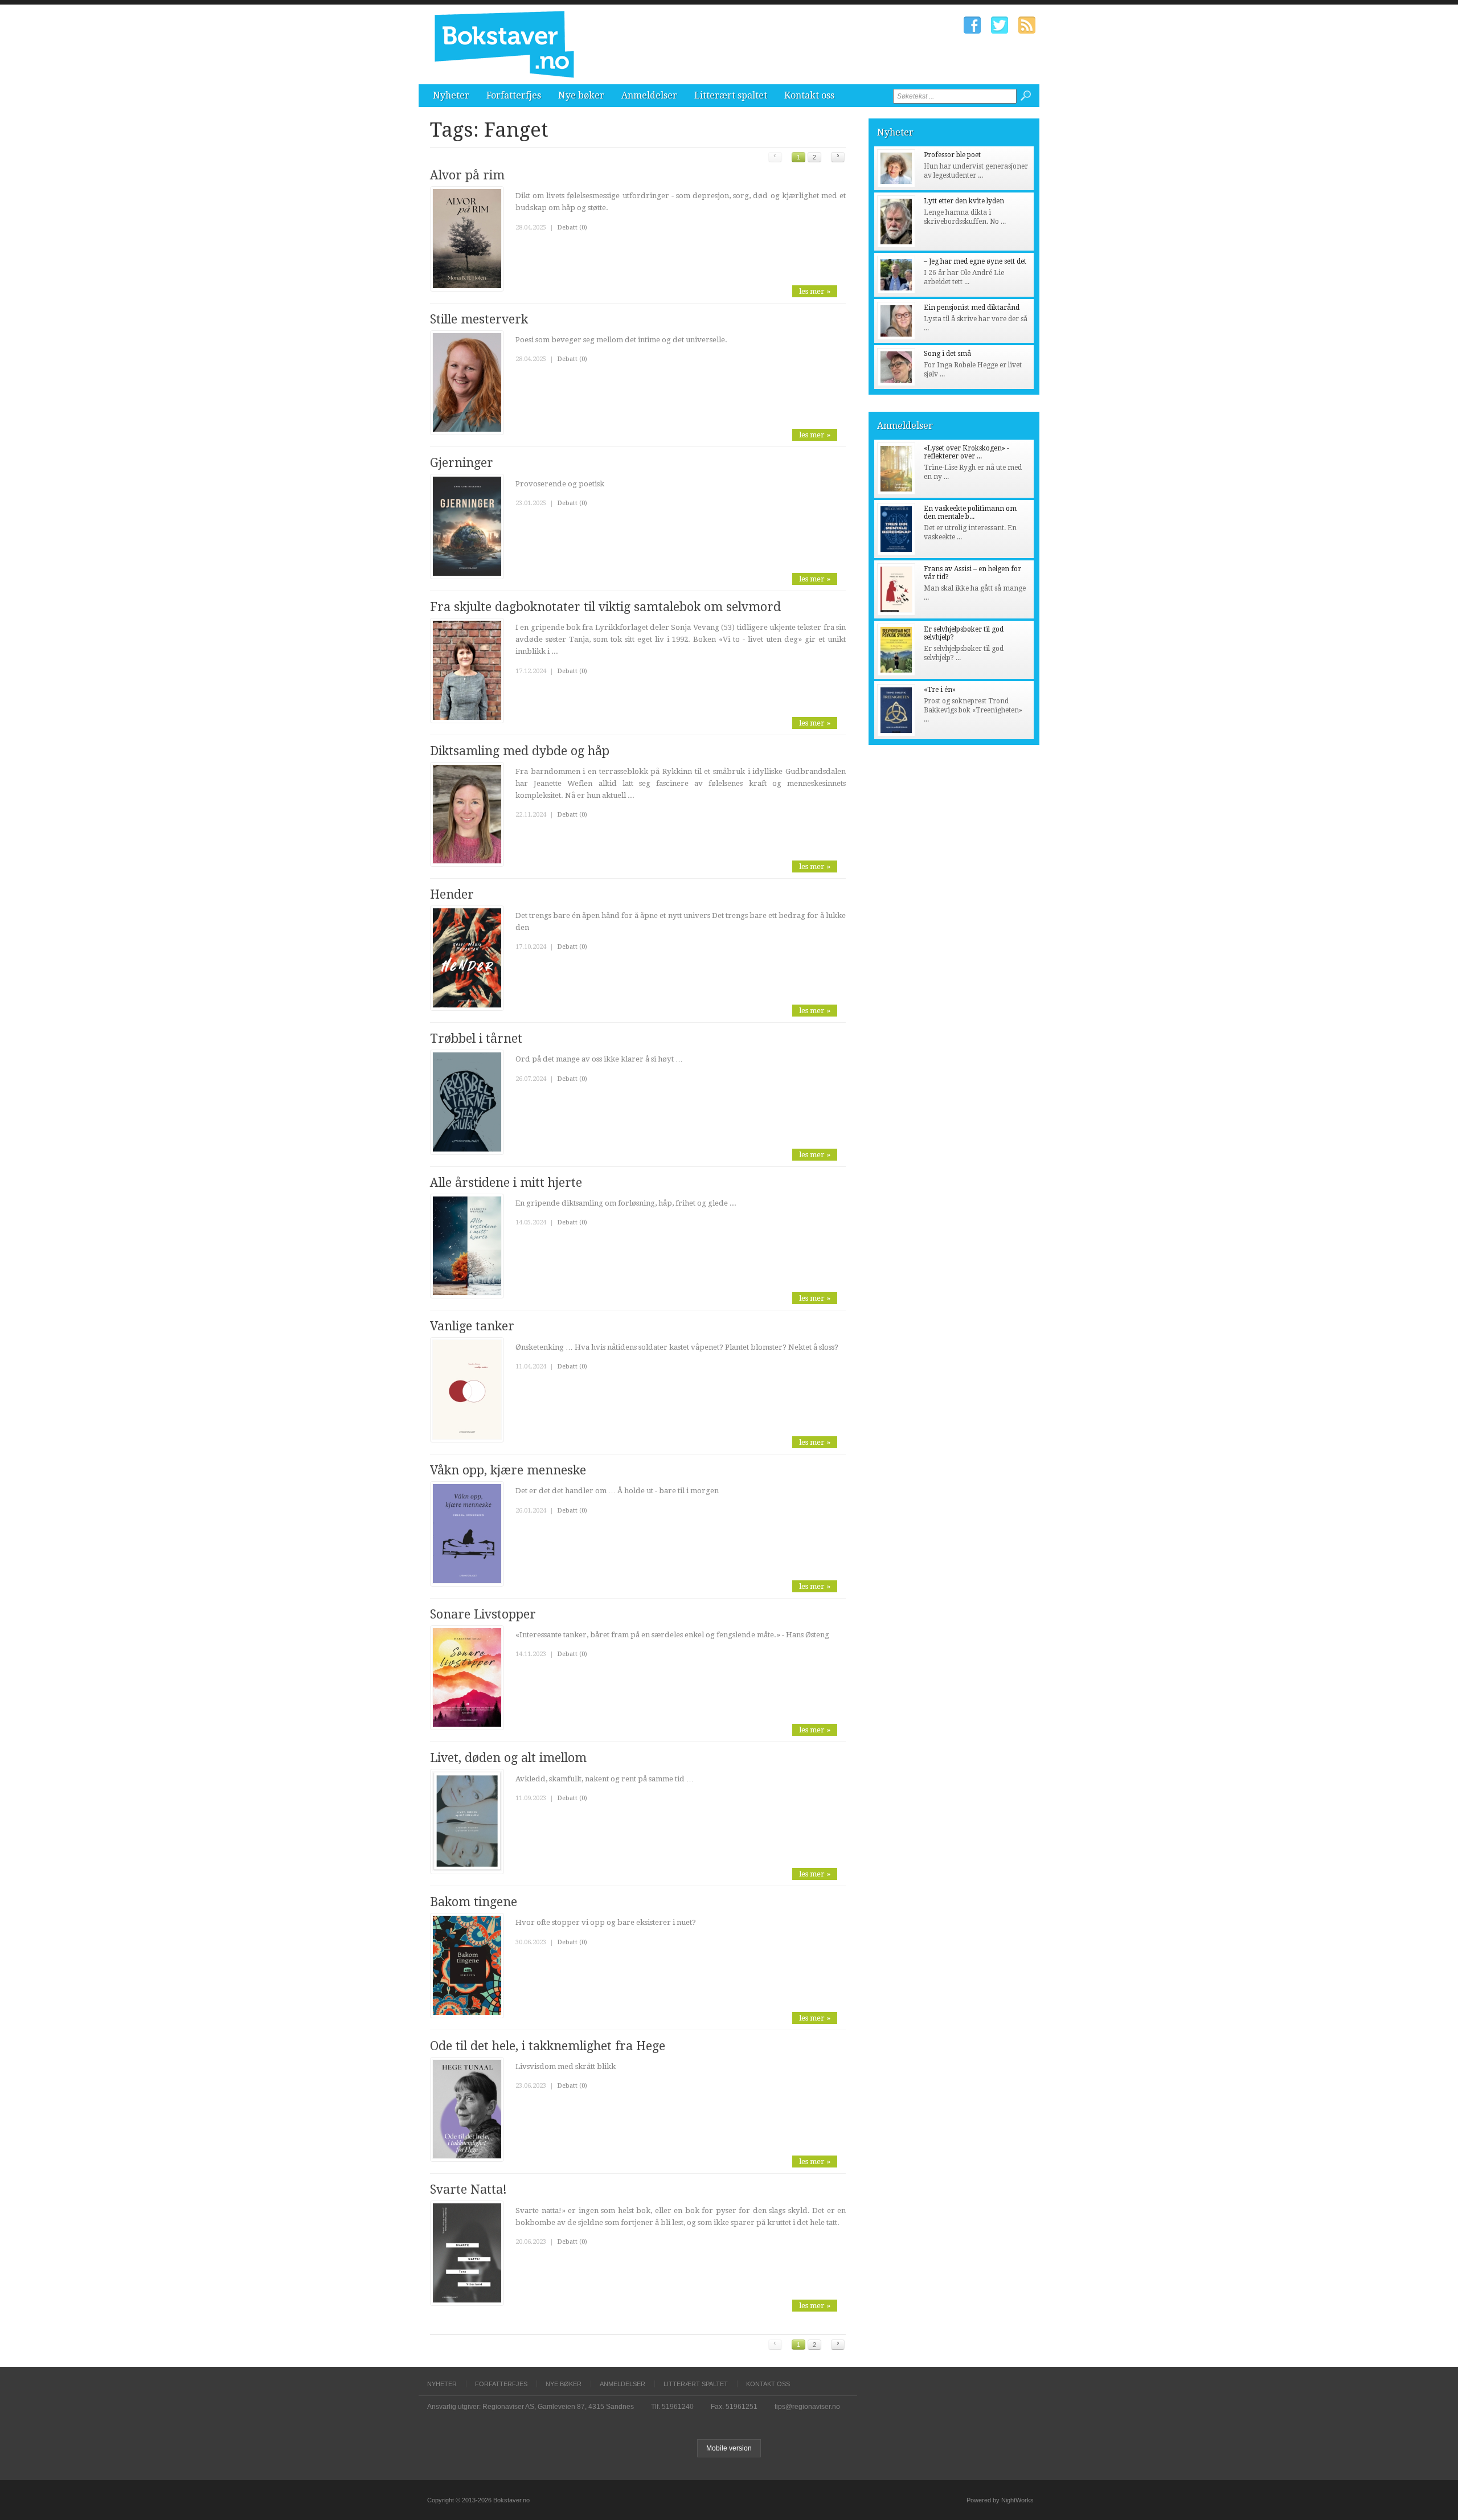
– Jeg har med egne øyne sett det (975, 261)
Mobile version (729, 2448)
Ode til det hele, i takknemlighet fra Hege (548, 2046)
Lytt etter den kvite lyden (964, 201)
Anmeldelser (649, 95)
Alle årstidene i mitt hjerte (506, 1183)
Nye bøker (581, 95)
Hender (452, 894)
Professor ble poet (952, 155)
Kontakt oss (809, 95)
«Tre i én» (940, 690)
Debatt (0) (572, 228)
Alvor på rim (467, 175)
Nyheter (451, 95)
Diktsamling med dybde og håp (520, 751)
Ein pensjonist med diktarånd (972, 308)
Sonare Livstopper (483, 1614)
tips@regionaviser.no (807, 2407)
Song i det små (947, 354)
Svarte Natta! (468, 2189)
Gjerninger (462, 463)
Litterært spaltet (731, 95)
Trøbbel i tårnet (476, 1038)
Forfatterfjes (514, 95)
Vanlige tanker (472, 1326)
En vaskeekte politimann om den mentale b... (970, 513)
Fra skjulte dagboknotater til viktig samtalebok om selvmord (605, 607)
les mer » (815, 291)
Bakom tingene (474, 1902)
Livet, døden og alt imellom (508, 1758)
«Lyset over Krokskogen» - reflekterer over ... (966, 452)
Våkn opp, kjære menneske (508, 1470)
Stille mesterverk (479, 319)
